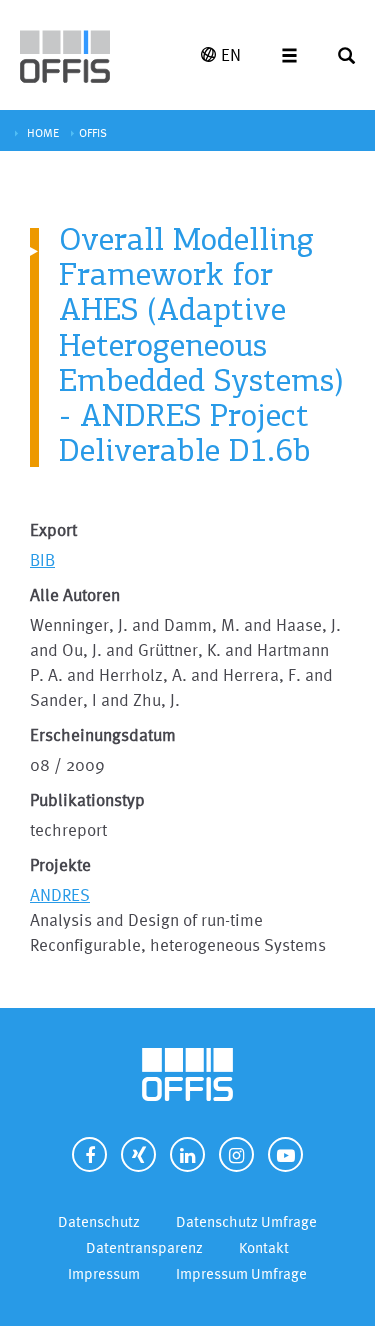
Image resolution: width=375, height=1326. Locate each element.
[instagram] (236, 1154)
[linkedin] (187, 1154)
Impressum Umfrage (241, 1273)
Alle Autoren (75, 594)
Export (53, 529)
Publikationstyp (87, 799)
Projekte (60, 864)
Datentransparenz (144, 1247)
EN (231, 54)
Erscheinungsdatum (103, 734)
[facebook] (89, 1154)
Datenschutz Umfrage (246, 1221)
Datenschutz (99, 1221)
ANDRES (60, 894)
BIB (42, 559)
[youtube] (285, 1154)
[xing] (138, 1154)
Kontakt (264, 1247)
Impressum (104, 1273)
